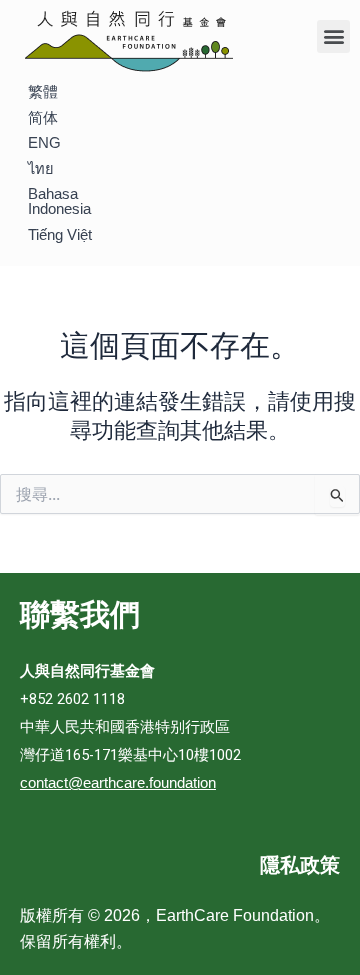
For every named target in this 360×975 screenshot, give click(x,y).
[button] (333, 36)
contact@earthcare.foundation (118, 783)
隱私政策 (300, 865)
